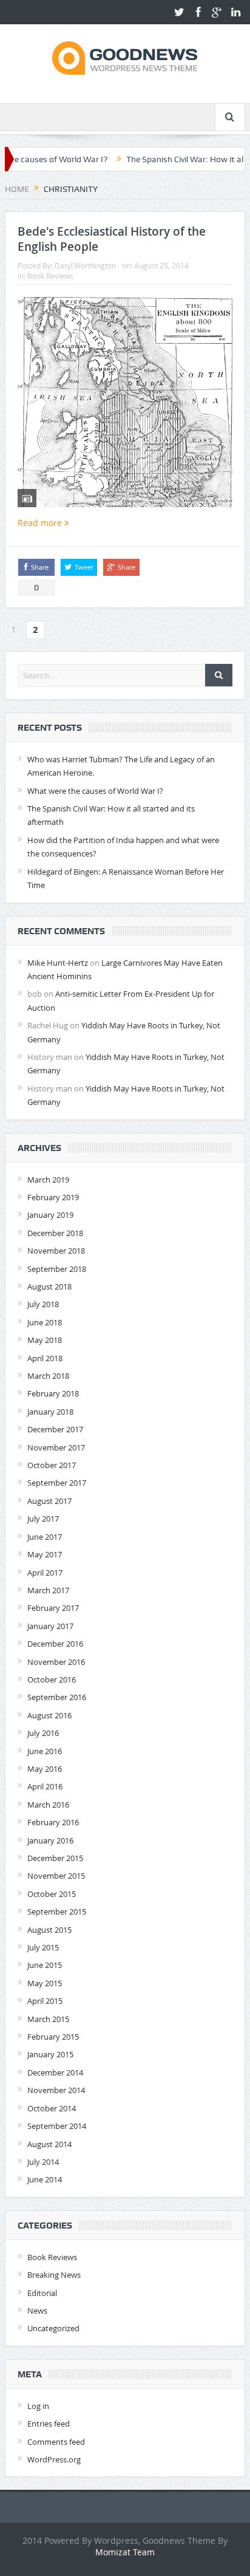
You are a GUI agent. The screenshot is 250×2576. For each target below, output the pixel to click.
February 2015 (53, 2037)
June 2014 (45, 2179)
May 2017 (45, 1554)
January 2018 (50, 1412)
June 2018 (45, 1322)
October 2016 (52, 1679)
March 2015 (48, 2019)
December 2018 (55, 1233)
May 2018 (45, 1340)
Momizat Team (125, 2552)
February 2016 (53, 1822)
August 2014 (49, 2144)
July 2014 (43, 2162)
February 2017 (53, 1608)
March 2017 (48, 1590)
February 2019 (53, 1197)
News (37, 2311)
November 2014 (56, 2090)
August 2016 (49, 1715)
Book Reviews (50, 276)
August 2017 (49, 1501)
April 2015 (45, 2001)
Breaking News (54, 2275)
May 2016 (45, 1769)
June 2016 (45, 1751)
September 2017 (57, 1483)
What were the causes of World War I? (95, 791)
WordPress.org (54, 2459)
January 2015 (50, 2054)
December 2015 (55, 1858)
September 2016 (57, 1697)
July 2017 (43, 1519)
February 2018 (53, 1393)
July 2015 (43, 1947)
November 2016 (56, 1662)
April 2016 (45, 1786)
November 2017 (56, 1447)
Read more (41, 523)
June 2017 (45, 1537)
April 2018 (45, 1358)
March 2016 (48, 1805)
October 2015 (52, 1894)
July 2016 (43, 1733)
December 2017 (55, 1429)
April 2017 (45, 1573)
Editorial (42, 2293)
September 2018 (57, 1269)
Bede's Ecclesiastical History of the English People (112, 239)
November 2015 (56, 1876)
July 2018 (43, 1304)
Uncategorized (53, 2328)
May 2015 (45, 1983)
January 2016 (50, 1840)
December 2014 (55, 2072)
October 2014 (52, 2108)
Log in (38, 2406)
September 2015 (57, 1912)
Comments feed (56, 2442)
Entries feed (49, 2424)
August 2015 (49, 1930)
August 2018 (49, 1286)
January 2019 (50, 1215)
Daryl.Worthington (85, 265)
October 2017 (52, 1465)
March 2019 (48, 1180)
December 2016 (55, 1644)
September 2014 (57, 2126)
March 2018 (48, 1376)
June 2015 (45, 1965)
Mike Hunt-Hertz (58, 963)
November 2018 (56, 1251)
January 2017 (50, 1626)
